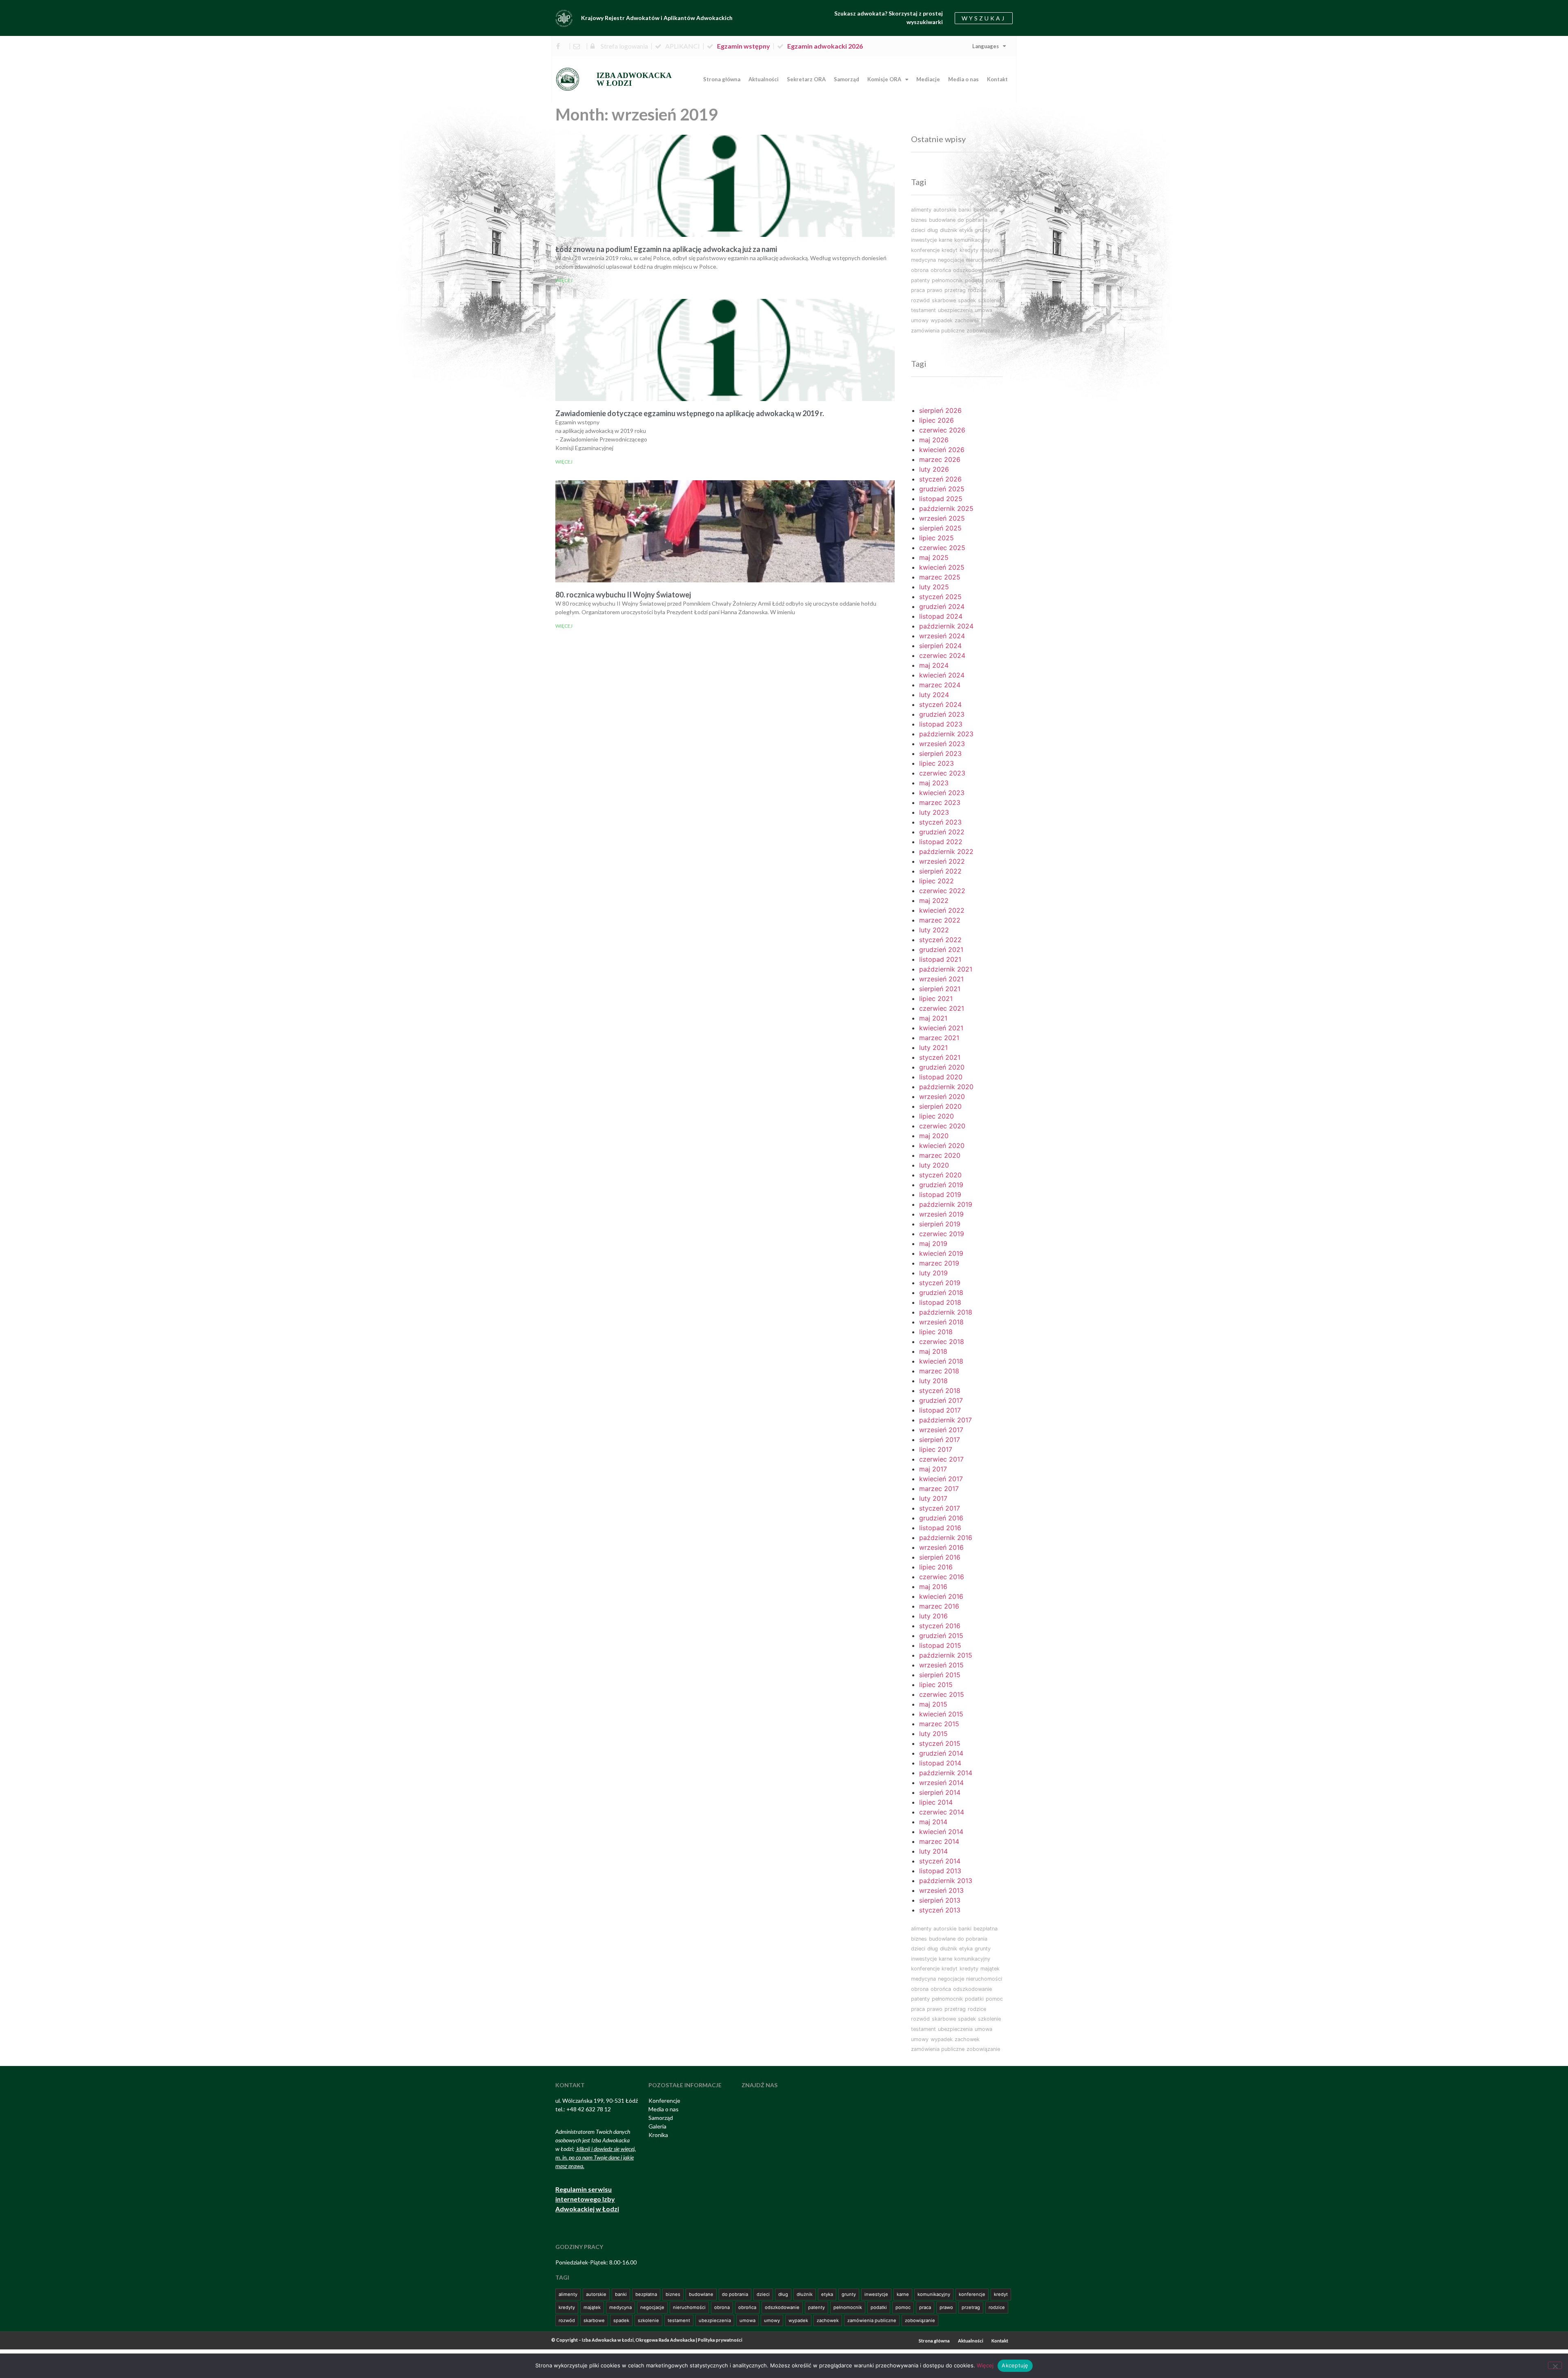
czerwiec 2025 (942, 548)
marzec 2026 (940, 459)
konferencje (925, 250)
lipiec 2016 (936, 1567)
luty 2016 (933, 1616)
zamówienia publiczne (938, 331)
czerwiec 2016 (942, 1577)
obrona (920, 270)
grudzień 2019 (941, 1185)
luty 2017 (933, 1498)
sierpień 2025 (940, 528)
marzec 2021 (939, 1038)
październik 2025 (946, 508)
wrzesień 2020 (942, 1097)
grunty (983, 230)
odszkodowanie (972, 270)
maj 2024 (934, 665)
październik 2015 (946, 1655)
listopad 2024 (941, 616)
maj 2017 (933, 1469)
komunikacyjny (972, 240)
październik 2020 (946, 1087)
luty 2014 (933, 1851)
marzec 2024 (940, 685)
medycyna (923, 260)
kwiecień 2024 (942, 675)
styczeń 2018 (940, 1391)
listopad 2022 (941, 842)
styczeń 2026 (940, 479)
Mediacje (928, 79)
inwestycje (924, 240)
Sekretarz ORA (806, 79)
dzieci (918, 230)
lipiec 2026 (937, 420)
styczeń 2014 (940, 1861)
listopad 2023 (941, 724)
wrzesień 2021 (941, 979)
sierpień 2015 (940, 1675)
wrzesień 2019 (941, 1214)
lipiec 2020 (937, 1116)
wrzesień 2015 (941, 1665)
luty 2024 (934, 695)
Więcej (564, 280)
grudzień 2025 (942, 489)
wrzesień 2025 (942, 518)
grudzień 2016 (941, 1518)
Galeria (657, 2126)
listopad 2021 (940, 959)
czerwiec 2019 (942, 1234)
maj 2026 (934, 440)
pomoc (994, 280)
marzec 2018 (939, 1371)
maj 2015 (933, 1704)
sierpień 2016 (940, 1557)
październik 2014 (946, 1773)
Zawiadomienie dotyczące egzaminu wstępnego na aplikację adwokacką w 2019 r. (690, 413)
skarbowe (944, 300)
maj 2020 (934, 1136)
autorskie (945, 210)
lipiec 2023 (937, 763)
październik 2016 (946, 1538)
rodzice (977, 290)
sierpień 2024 (940, 646)
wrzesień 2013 (941, 1890)
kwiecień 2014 (941, 1832)
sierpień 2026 (940, 410)
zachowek (967, 320)
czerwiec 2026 (942, 430)
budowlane (942, 220)
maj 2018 (933, 1351)
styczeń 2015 (940, 1743)
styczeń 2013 (940, 1910)
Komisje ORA (884, 79)
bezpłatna (986, 210)
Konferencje (664, 2101)
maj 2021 (933, 1018)
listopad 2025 (941, 499)
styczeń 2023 (940, 822)
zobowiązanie (983, 331)
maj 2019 (933, 1244)
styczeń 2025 (940, 597)
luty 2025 (934, 587)
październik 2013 (946, 1881)
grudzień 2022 (942, 832)
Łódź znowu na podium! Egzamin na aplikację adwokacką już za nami (666, 249)
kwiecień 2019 (941, 1253)
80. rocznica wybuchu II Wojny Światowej (623, 595)
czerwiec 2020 (942, 1126)
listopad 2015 (940, 1645)
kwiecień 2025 (942, 567)
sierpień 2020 (940, 1106)
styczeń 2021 (940, 1057)
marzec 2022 (940, 920)
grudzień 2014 (941, 1753)
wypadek (942, 320)
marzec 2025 (940, 577)
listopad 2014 (940, 1763)
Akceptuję (1015, 2365)
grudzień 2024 (942, 606)
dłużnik (949, 230)
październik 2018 (946, 1312)
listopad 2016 (940, 1528)
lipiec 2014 (936, 1802)
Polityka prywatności (720, 2340)
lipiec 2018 (936, 1332)
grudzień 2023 (942, 714)
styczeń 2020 (940, 1175)
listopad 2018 (940, 1302)
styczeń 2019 (940, 1283)
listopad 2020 (941, 1077)
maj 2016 (933, 1587)
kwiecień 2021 (941, 1028)
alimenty (921, 210)
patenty (920, 280)
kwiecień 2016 (941, 1596)
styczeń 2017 (940, 1508)
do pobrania (972, 220)
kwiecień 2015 (941, 1714)
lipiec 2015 (936, 1685)
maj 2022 (934, 900)
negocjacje (951, 260)
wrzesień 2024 (942, 636)
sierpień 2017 (940, 1440)
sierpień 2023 (940, 753)
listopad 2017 (940, 1410)
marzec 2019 (939, 1263)
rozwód (920, 300)
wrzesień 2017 (941, 1430)
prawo (935, 290)
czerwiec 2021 (942, 1008)
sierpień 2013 (940, 1900)
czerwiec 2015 (942, 1694)
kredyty (969, 250)
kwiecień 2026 (942, 450)
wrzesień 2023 (942, 744)
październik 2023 (946, 734)
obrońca (941, 270)
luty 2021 (933, 1047)
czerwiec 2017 (941, 1459)
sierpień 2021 (940, 989)
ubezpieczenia (955, 310)
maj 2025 (934, 557)
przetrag (955, 290)
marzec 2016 (939, 1606)
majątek (990, 250)
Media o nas (963, 79)
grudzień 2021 (941, 949)
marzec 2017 (939, 1489)
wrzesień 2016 (941, 1547)
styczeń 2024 (940, 704)
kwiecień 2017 (941, 1479)
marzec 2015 (939, 1724)
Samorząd (846, 79)
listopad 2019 (940, 1195)
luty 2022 (934, 930)
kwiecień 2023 (942, 793)
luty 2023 (934, 812)
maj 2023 (934, 783)
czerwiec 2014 (942, 1812)
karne (945, 240)
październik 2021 (946, 969)
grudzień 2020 (942, 1067)
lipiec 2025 (937, 538)
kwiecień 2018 (941, 1361)
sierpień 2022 (940, 871)
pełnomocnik (947, 280)
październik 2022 (946, 851)
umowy (920, 320)
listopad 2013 (940, 1871)
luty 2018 (933, 1381)
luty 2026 (934, 469)
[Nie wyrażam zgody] (1555, 2365)
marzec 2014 (939, 1841)
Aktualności (764, 79)
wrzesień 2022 (942, 861)
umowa (983, 310)
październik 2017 (945, 1420)
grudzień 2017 (941, 1400)
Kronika (658, 2135)
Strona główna (722, 79)
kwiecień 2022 (942, 910)
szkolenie (989, 300)
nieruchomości (984, 260)
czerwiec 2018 (942, 1342)
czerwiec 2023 (942, 773)
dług (933, 230)
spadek (967, 300)
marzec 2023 (940, 802)
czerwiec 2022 (942, 891)
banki (965, 210)
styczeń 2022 (940, 940)
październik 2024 (946, 626)
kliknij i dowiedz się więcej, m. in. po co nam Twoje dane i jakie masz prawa (596, 2157)
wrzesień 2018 (941, 1322)
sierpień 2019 (940, 1224)
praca (918, 290)
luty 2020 (934, 1165)
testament (923, 310)
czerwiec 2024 (942, 655)
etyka (966, 230)
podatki (974, 280)
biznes (919, 220)
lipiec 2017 (936, 1449)
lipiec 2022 (937, 881)
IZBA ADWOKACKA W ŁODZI (634, 79)
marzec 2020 (940, 1155)
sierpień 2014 (940, 1792)
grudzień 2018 (941, 1293)
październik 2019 (946, 1204)
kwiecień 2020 (942, 1146)
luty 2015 (933, 1734)
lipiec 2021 (936, 998)
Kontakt (997, 79)
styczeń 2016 (940, 1626)
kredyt (950, 250)
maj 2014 (933, 1822)
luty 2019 (933, 1273)
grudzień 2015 (941, 1636)
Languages (986, 46)
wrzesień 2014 (941, 1783)
